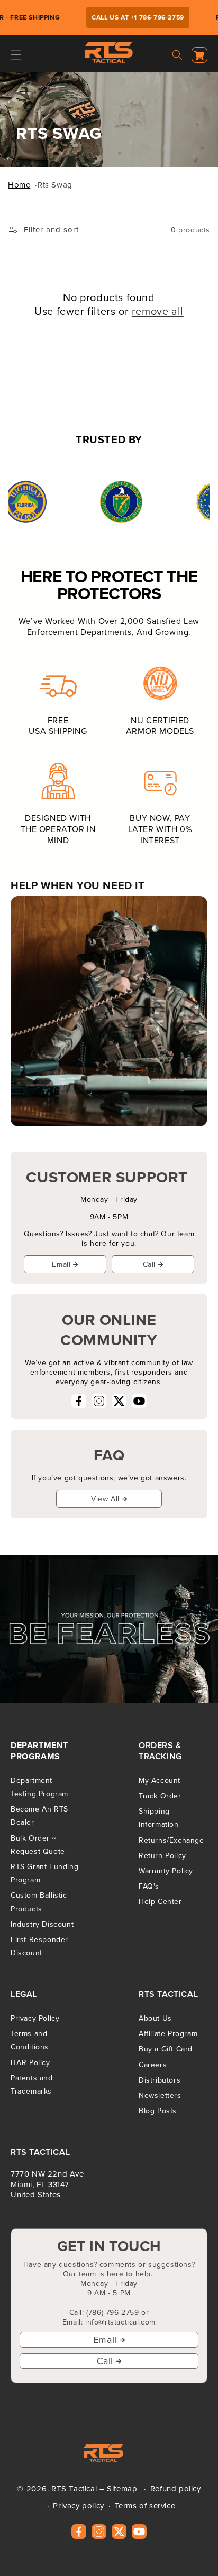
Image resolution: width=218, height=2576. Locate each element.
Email (61, 1264)
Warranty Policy (166, 1871)
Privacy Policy (35, 2018)
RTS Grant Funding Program (44, 1873)
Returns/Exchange (171, 1840)
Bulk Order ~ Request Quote (38, 1845)
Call (149, 1264)
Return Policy (162, 1855)
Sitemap (122, 2489)
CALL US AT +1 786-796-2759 (131, 17)
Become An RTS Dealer (39, 1816)
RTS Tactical (74, 2489)
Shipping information (159, 1818)
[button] (16, 55)
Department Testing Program (39, 1787)
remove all (158, 311)
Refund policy (176, 2489)
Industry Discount (42, 1924)
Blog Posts (158, 2111)
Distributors (160, 2080)
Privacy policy (78, 2505)
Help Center (160, 1901)
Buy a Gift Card (166, 2049)
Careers (153, 2065)
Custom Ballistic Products (39, 1902)
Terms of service (145, 2505)
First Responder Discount (39, 1946)
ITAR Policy (30, 2062)
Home (19, 185)
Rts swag (55, 185)
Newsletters (160, 2095)
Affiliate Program (168, 2033)
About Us (155, 2018)
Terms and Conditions (30, 2040)
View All (105, 1499)
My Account (160, 1780)
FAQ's (149, 1886)
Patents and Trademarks (32, 2084)
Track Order (160, 1796)
